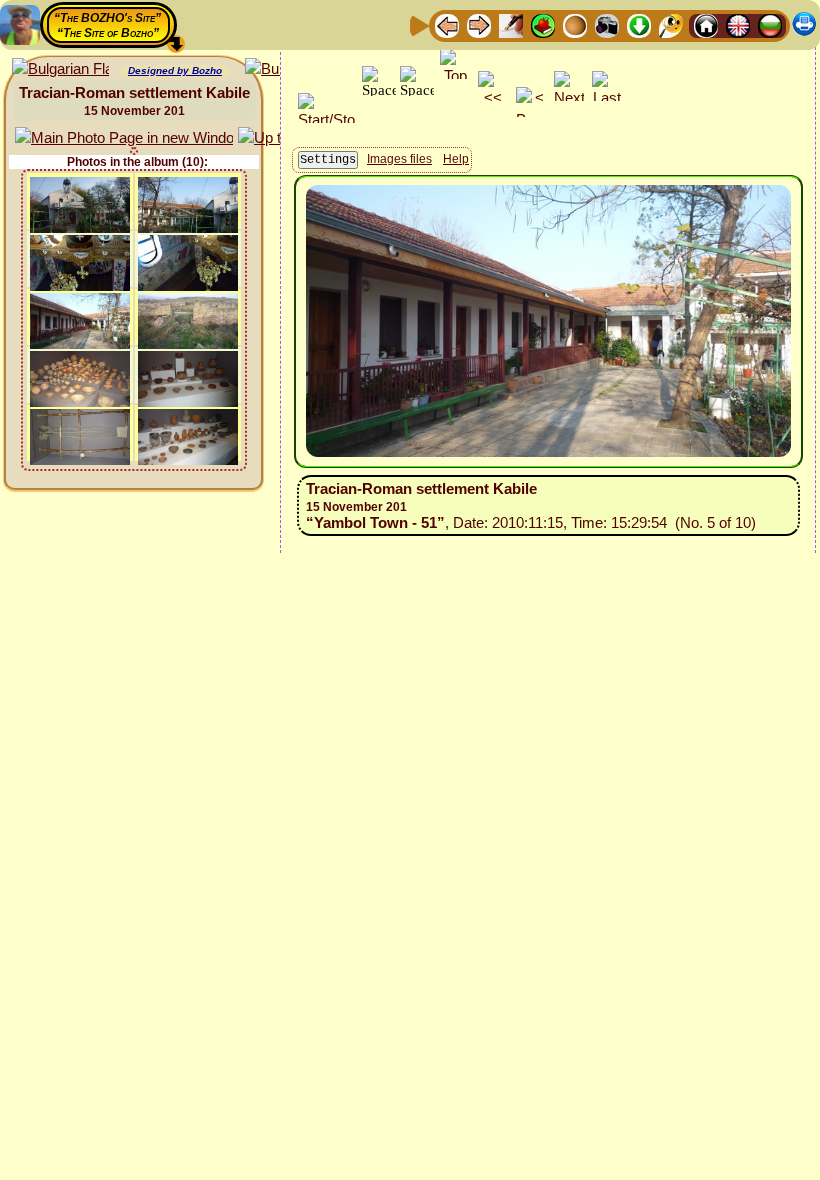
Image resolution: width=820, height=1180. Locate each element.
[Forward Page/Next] (479, 24)
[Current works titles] (575, 24)
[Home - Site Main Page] (706, 24)
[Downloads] (639, 24)
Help (456, 159)
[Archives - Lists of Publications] (511, 24)
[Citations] (543, 24)
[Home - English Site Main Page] (738, 24)
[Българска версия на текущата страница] (60, 69)
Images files (399, 159)
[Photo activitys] (607, 24)
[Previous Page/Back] (447, 24)
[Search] (671, 24)
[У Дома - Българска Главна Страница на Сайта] (770, 24)
